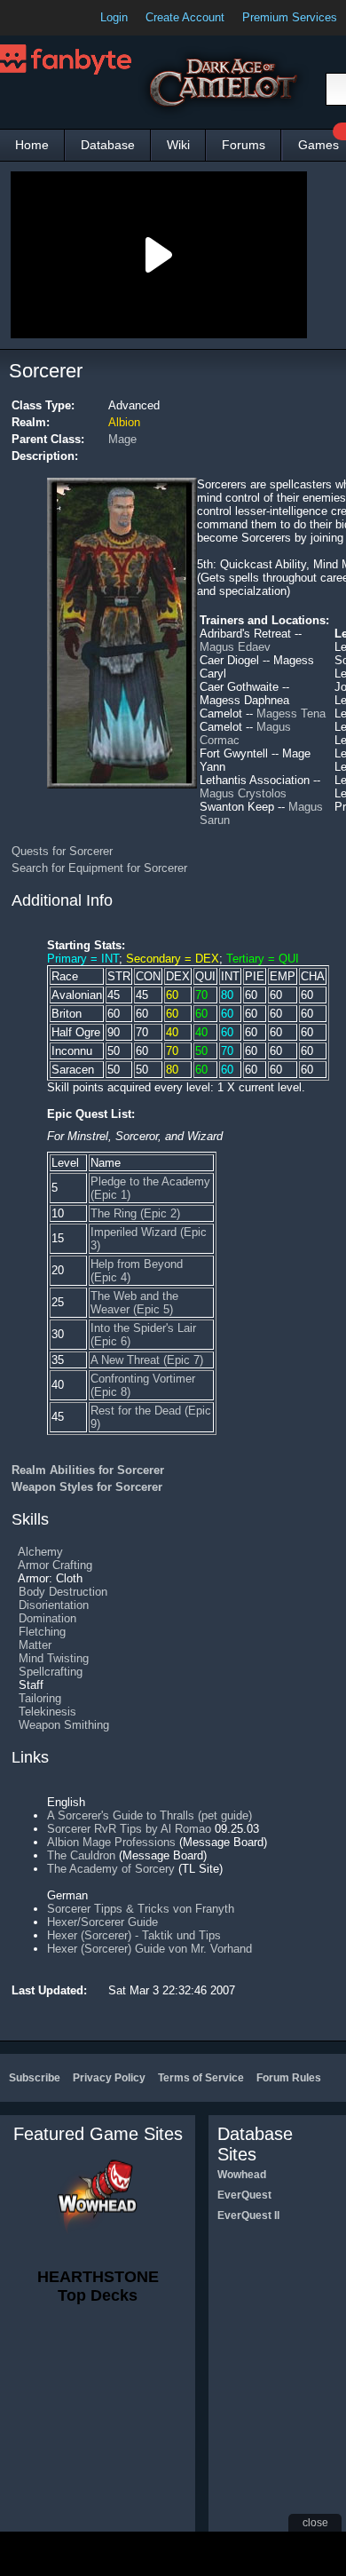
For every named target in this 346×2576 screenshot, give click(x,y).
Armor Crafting (55, 1565)
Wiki (178, 145)
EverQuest (244, 2195)
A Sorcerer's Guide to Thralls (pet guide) (149, 1815)
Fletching (42, 1632)
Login (114, 17)
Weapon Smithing (64, 1725)
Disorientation (54, 1605)
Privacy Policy (109, 2078)
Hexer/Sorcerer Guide (102, 1922)
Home (32, 145)
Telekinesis (47, 1712)
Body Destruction (63, 1592)
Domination (47, 1618)
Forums (244, 145)
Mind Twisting (54, 1658)
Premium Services (290, 17)
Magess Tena (291, 713)
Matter (35, 1645)
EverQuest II (248, 2215)
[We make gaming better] (57, 18)
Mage (122, 439)
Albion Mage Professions (111, 1842)
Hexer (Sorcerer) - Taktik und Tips (134, 1935)
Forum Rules (289, 2078)
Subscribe (35, 2078)
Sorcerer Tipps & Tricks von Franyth (141, 1909)
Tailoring (40, 1698)
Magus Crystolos (243, 793)
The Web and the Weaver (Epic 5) (134, 1303)
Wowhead (242, 2175)
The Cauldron (81, 1855)
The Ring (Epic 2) (135, 1213)
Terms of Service (201, 2078)
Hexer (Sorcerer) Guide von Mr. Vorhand (149, 1949)
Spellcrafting (51, 1672)
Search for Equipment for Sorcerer (99, 868)
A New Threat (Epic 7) (147, 1360)
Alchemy (40, 1552)
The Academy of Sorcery (111, 1869)
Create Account (185, 17)
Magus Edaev (235, 647)
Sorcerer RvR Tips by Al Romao (129, 1829)
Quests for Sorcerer (62, 851)
